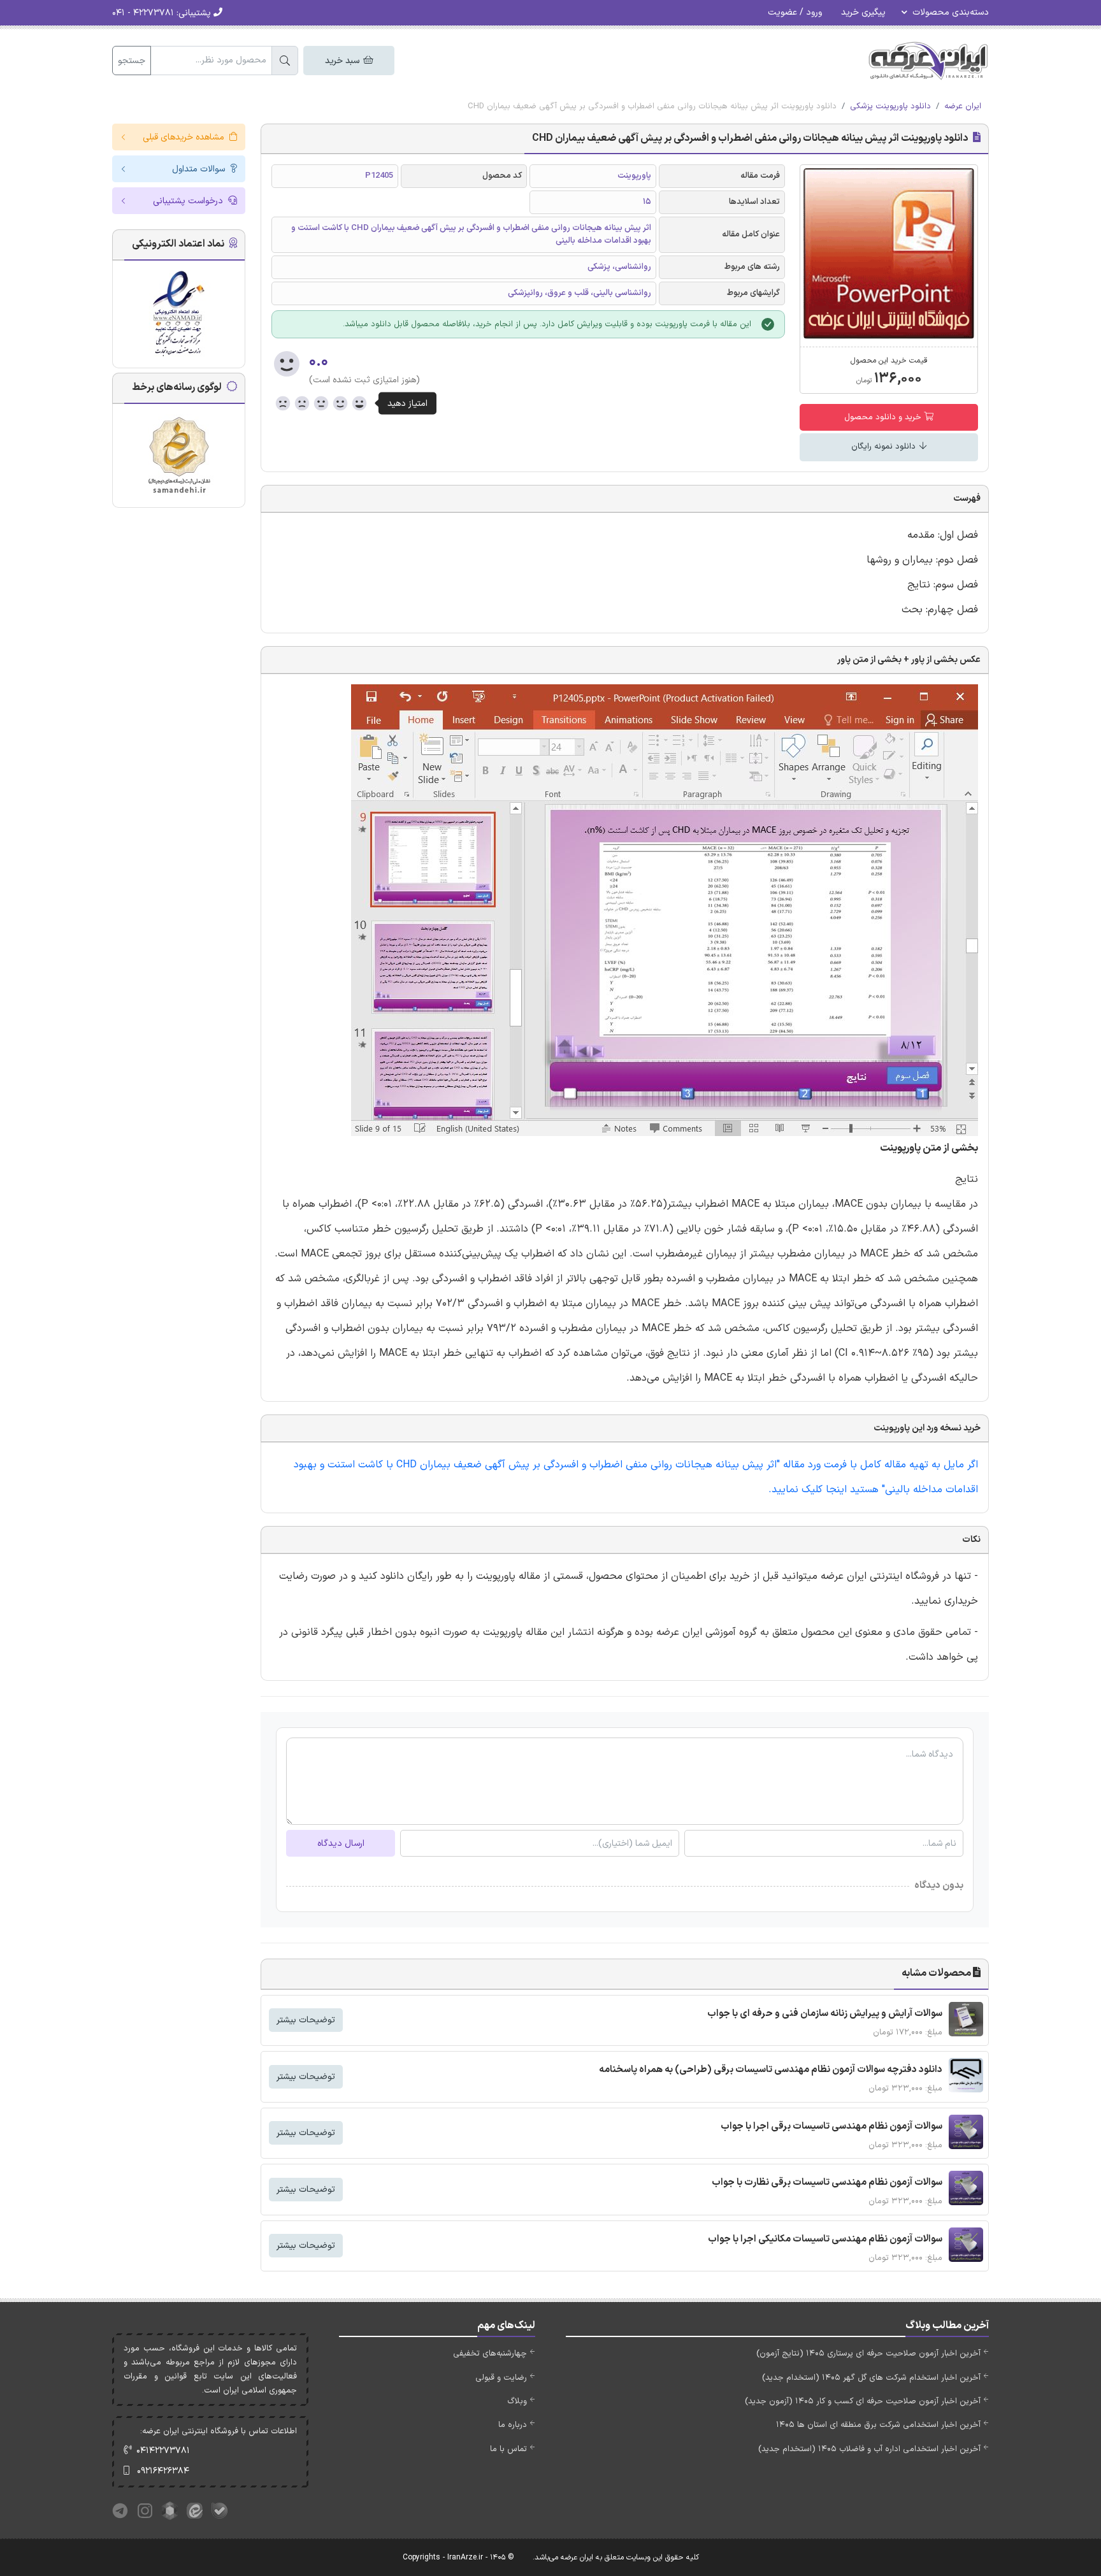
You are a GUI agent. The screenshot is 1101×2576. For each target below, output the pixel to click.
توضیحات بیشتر (306, 2020)
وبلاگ (517, 2401)
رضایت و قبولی (501, 2378)
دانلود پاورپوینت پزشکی (890, 106)
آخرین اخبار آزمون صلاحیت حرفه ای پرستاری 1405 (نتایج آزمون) (868, 2354)
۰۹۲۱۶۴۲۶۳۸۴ (163, 2471)
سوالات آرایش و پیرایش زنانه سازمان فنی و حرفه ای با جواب (825, 2014)
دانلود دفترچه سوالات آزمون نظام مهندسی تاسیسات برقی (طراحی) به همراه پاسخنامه (771, 2070)
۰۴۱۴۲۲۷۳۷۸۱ (163, 2451)
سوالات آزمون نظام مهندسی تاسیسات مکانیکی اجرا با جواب (825, 2239)
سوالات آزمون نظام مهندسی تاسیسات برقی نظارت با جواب (827, 2183)
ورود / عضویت (795, 12)
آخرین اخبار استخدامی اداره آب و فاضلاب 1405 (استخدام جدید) (869, 2449)
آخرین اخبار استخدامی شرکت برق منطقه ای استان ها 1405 (878, 2425)
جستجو (132, 61)
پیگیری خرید (863, 12)
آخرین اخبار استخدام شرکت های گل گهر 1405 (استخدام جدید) (871, 2378)
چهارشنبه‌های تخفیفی (490, 2354)
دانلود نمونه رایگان (885, 447)
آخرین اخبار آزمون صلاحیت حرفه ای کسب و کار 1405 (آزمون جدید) (863, 2401)
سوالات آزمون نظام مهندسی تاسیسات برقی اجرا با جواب (831, 2126)
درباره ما (513, 2425)
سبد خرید (343, 61)
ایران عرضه (963, 106)
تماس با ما (508, 2449)
